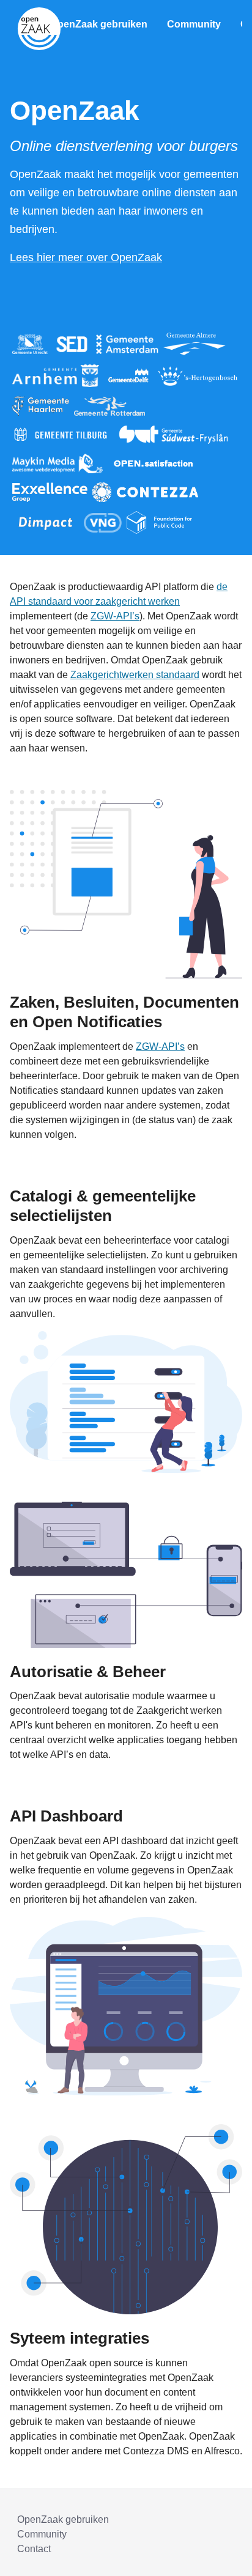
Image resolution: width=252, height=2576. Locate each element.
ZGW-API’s (115, 616)
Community (194, 24)
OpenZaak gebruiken (99, 24)
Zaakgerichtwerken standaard (135, 675)
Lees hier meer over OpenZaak (86, 257)
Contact (34, 2549)
